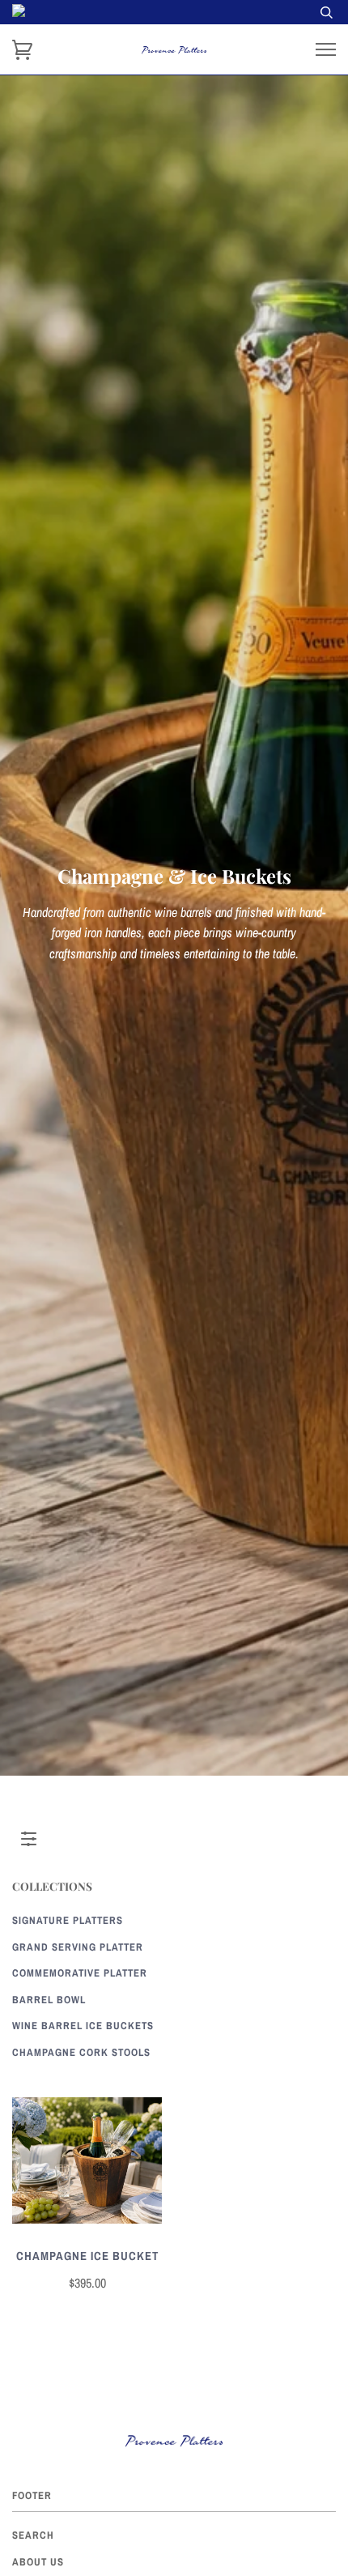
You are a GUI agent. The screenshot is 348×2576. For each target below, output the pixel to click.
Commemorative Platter (80, 1973)
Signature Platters (68, 1920)
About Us (38, 2562)
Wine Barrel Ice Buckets (83, 2026)
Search (33, 2535)
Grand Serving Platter (78, 1947)
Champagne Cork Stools (81, 2052)
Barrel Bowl (49, 2000)
